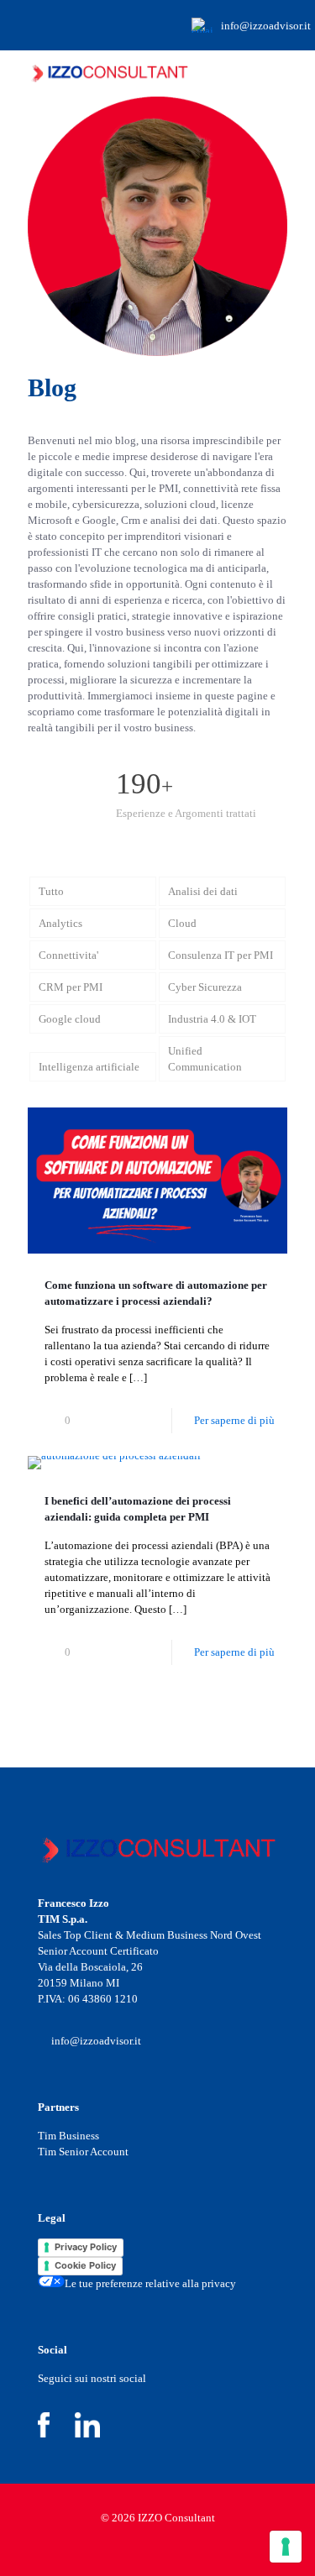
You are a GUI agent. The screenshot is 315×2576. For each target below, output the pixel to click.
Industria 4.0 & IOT (212, 1019)
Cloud (182, 923)
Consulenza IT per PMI (220, 955)
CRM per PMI (71, 987)
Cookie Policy (85, 2265)
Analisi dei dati (203, 891)
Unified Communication (205, 1059)
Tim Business (68, 2136)
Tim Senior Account (83, 2152)
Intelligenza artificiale (89, 1067)
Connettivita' (68, 955)
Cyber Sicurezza (205, 987)
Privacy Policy (86, 2247)
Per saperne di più (234, 1420)
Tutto (51, 891)
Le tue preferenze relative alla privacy (150, 2283)
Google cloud (70, 1019)
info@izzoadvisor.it (266, 26)
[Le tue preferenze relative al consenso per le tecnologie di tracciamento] (286, 2547)
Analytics (60, 923)
